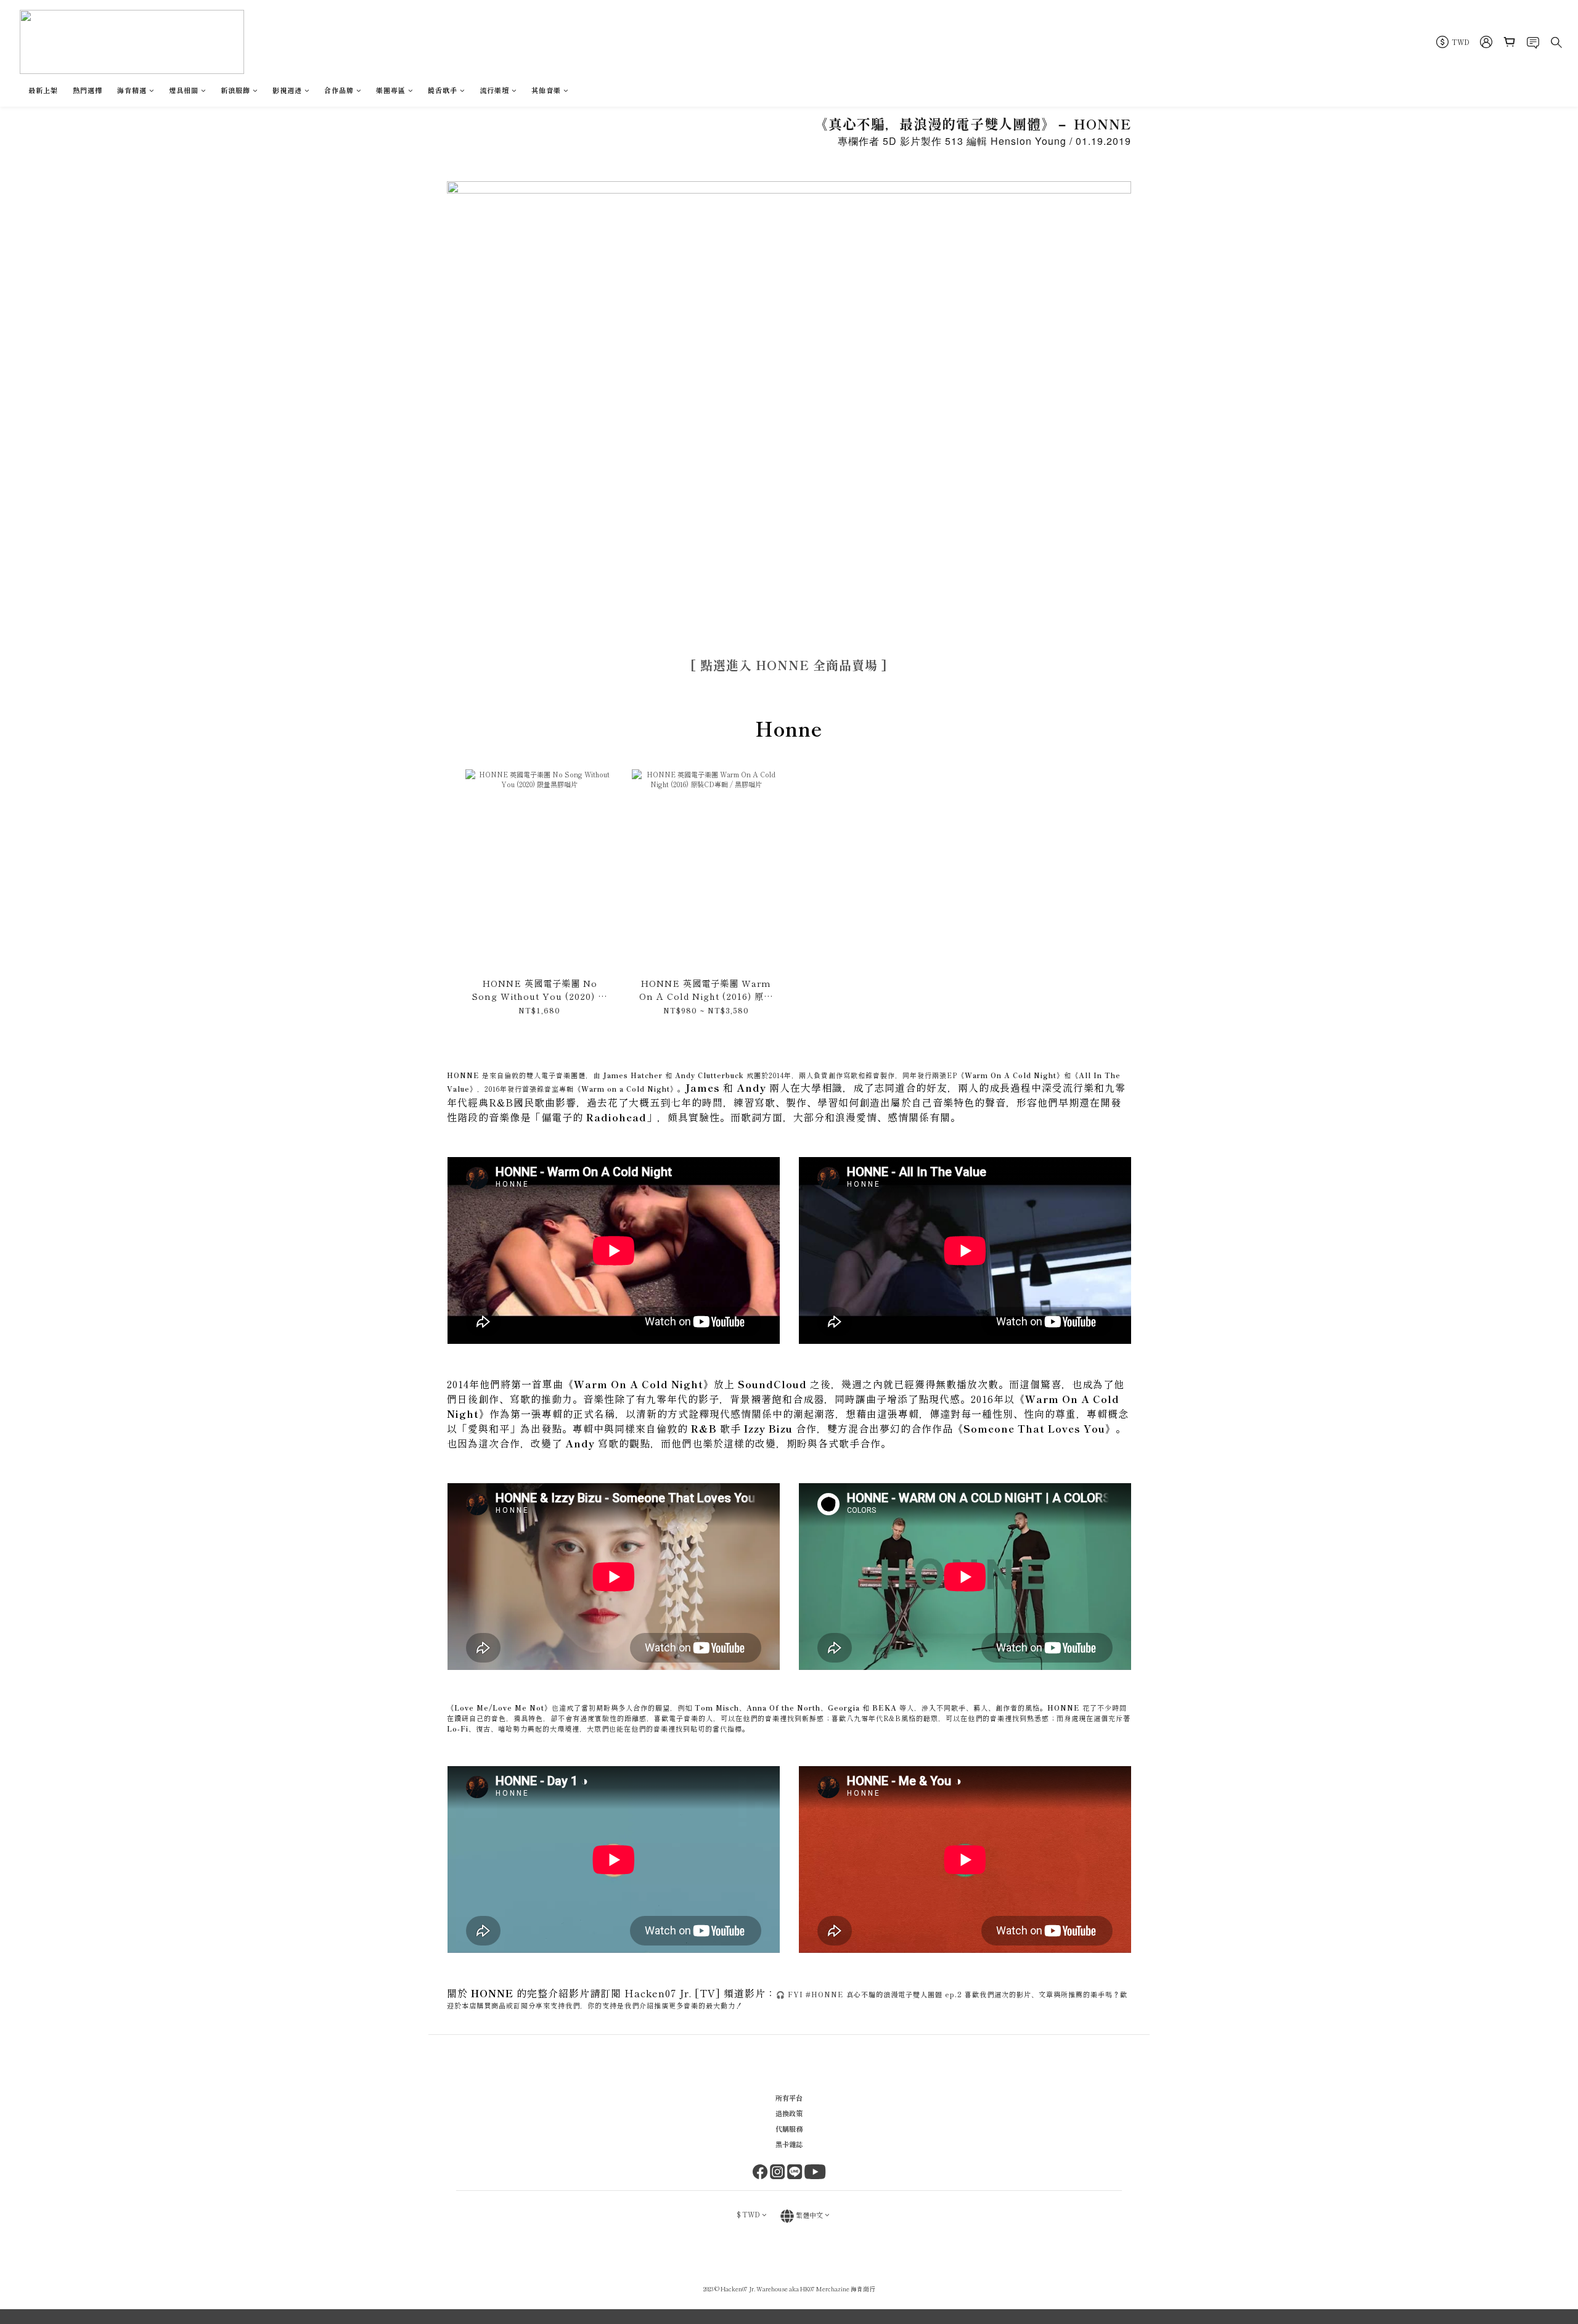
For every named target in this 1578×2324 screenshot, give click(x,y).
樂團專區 (391, 90)
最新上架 (43, 90)
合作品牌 (339, 90)
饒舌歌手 (443, 90)
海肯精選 (132, 90)
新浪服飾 (235, 90)
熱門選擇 (88, 90)
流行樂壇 (494, 90)
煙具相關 (184, 90)
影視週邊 (287, 90)
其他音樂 (546, 90)
